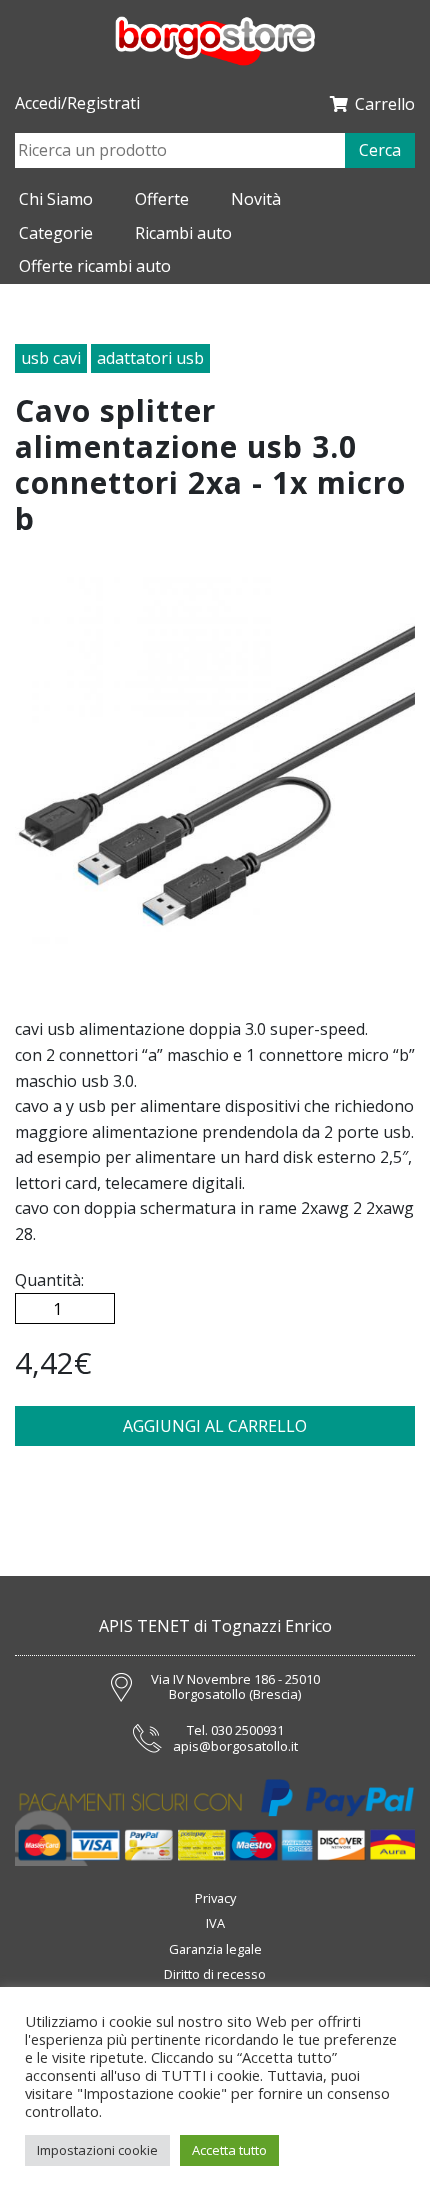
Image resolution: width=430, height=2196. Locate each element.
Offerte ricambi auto (95, 266)
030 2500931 (247, 1731)
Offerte (162, 199)
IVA (215, 1923)
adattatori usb (150, 358)
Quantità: (49, 1280)
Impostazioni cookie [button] (97, 2150)
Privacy (215, 1898)
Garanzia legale (215, 1949)
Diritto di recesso (215, 1974)
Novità (256, 199)
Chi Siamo (56, 199)
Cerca (380, 150)
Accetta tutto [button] (229, 2150)
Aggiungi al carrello (215, 1426)
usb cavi (51, 358)
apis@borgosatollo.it (235, 1747)
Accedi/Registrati (77, 103)
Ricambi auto (183, 233)
